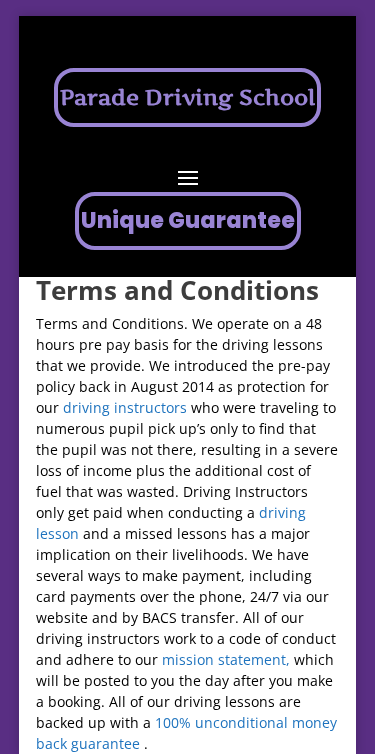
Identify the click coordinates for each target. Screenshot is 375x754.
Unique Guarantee (188, 220)
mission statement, (226, 659)
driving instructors (125, 407)
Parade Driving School (187, 97)
